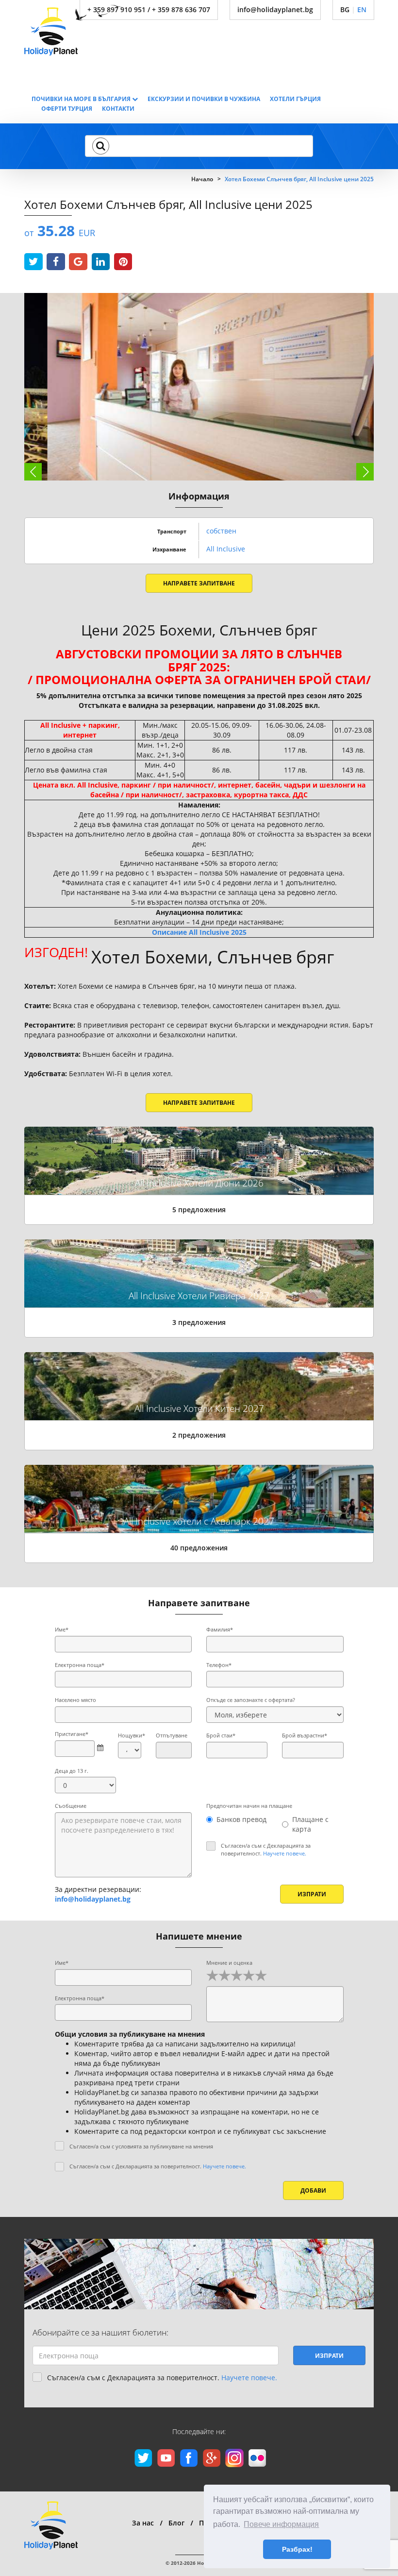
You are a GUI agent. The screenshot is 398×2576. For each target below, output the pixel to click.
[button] (101, 146)
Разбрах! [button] (297, 2549)
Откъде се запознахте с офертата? (251, 1700)
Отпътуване (172, 1735)
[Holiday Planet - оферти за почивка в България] (74, 30)
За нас (143, 2523)
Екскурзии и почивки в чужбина (204, 99)
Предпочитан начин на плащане (249, 1806)
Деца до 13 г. (72, 1771)
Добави (313, 2190)
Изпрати (312, 1894)
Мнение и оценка (229, 1963)
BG (345, 9)
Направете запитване (199, 583)
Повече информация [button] (281, 2524)
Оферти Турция (67, 109)
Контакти (118, 109)
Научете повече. (285, 1853)
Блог (176, 2523)
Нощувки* (130, 1735)
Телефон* (219, 1665)
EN (362, 9)
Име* (62, 1629)
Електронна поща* (80, 1665)
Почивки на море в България (82, 99)
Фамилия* (220, 1629)
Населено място (75, 1700)
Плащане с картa (310, 1824)
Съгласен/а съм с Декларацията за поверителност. (266, 1849)
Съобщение (71, 1806)
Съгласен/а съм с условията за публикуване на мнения (141, 2146)
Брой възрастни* (305, 1735)
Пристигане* (72, 1734)
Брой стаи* (221, 1735)
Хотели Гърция (295, 99)
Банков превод (241, 1819)
